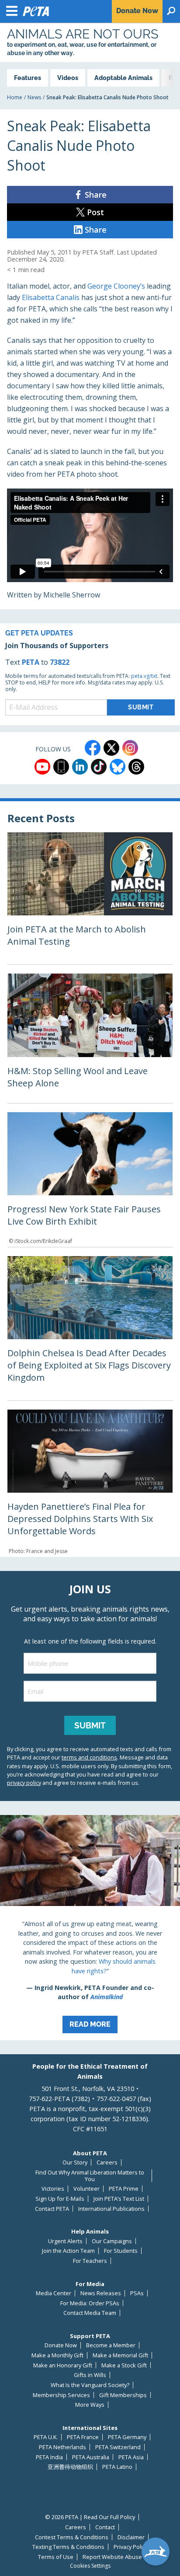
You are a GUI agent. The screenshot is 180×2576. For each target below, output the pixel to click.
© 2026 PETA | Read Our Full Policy (90, 2517)
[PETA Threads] (136, 767)
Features (28, 78)
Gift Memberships (123, 2395)
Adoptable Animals (123, 78)
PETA (31, 662)
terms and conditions (89, 1757)
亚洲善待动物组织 (70, 2467)
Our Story (75, 2162)
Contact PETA (52, 2209)
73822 (60, 662)
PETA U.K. (46, 2437)
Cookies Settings (90, 2566)
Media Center (54, 2293)
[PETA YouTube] (42, 767)
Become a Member (111, 2345)
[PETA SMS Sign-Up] (61, 767)
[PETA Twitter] (111, 748)
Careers (107, 2162)
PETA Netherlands (62, 2447)
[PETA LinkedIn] (80, 767)
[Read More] (90, 1928)
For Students (121, 2251)
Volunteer (87, 2189)
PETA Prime (124, 2189)
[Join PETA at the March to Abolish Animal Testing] (90, 898)
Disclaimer (131, 2537)
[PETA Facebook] (93, 748)
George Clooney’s (116, 286)
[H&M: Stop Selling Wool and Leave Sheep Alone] (90, 1038)
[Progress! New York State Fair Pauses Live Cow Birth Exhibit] (90, 1180)
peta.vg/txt (144, 676)
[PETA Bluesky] (118, 767)
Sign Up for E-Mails (60, 2199)
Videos (68, 78)
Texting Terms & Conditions (68, 2547)
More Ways (90, 2405)
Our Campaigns (112, 2241)
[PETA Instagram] (130, 748)
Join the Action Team (68, 2251)
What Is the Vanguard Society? (90, 2385)
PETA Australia (91, 2457)
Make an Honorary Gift (63, 2365)
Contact (105, 2527)
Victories (53, 2189)
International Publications (111, 2209)
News (34, 97)
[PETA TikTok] (99, 767)
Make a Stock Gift (124, 2365)
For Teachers (90, 2261)
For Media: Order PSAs (90, 2303)
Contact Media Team (90, 2313)
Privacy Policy (131, 2547)
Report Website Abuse (112, 2557)
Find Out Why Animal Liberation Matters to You (90, 2176)
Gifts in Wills (90, 2375)
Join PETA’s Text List (119, 2199)
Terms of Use (56, 2557)
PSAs (137, 2293)
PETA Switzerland (118, 2447)
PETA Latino (117, 2467)
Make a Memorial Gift (120, 2355)
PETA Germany (127, 2437)
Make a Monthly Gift (57, 2355)
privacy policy (24, 1783)
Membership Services (61, 2395)
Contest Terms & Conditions (72, 2537)
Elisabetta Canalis (51, 297)
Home (15, 97)
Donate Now (61, 2345)
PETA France (83, 2437)
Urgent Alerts (65, 2241)
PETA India (49, 2457)
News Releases (101, 2293)
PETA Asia (131, 2457)
